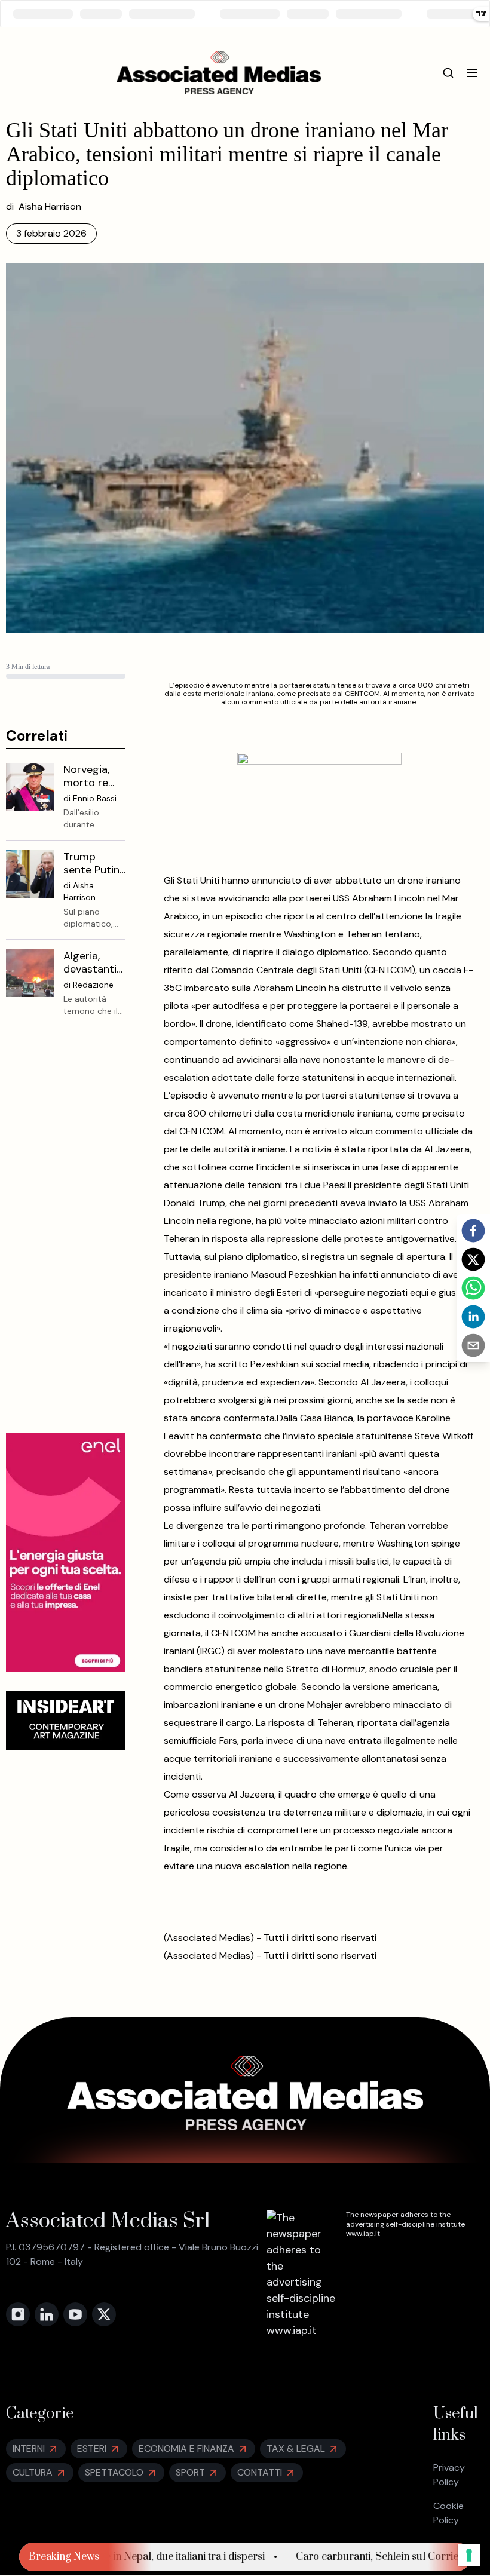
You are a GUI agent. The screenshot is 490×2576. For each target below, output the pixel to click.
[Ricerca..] (448, 73)
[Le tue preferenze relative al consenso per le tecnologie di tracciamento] (469, 2555)
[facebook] (473, 1231)
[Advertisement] (66, 1234)
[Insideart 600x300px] (66, 1721)
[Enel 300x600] (66, 1552)
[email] (473, 1345)
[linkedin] (473, 1317)
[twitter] (473, 1259)
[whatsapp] (473, 1288)
